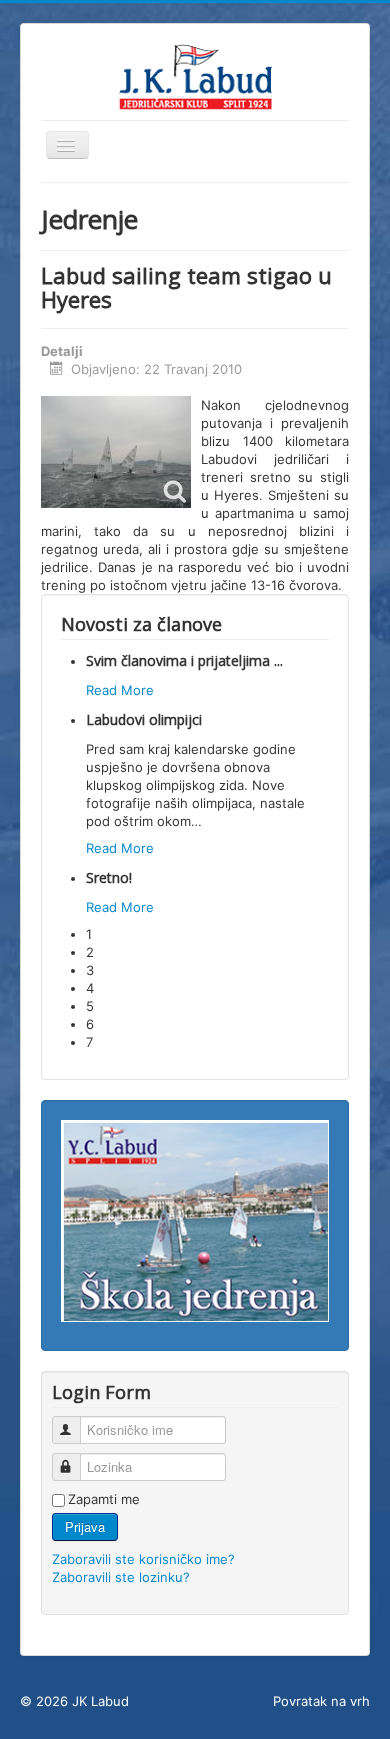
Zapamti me (104, 1499)
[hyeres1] (116, 452)
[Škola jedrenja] (195, 1219)
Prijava (85, 1526)
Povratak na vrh (321, 1701)
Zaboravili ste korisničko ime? (143, 1559)
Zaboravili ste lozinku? (121, 1577)
